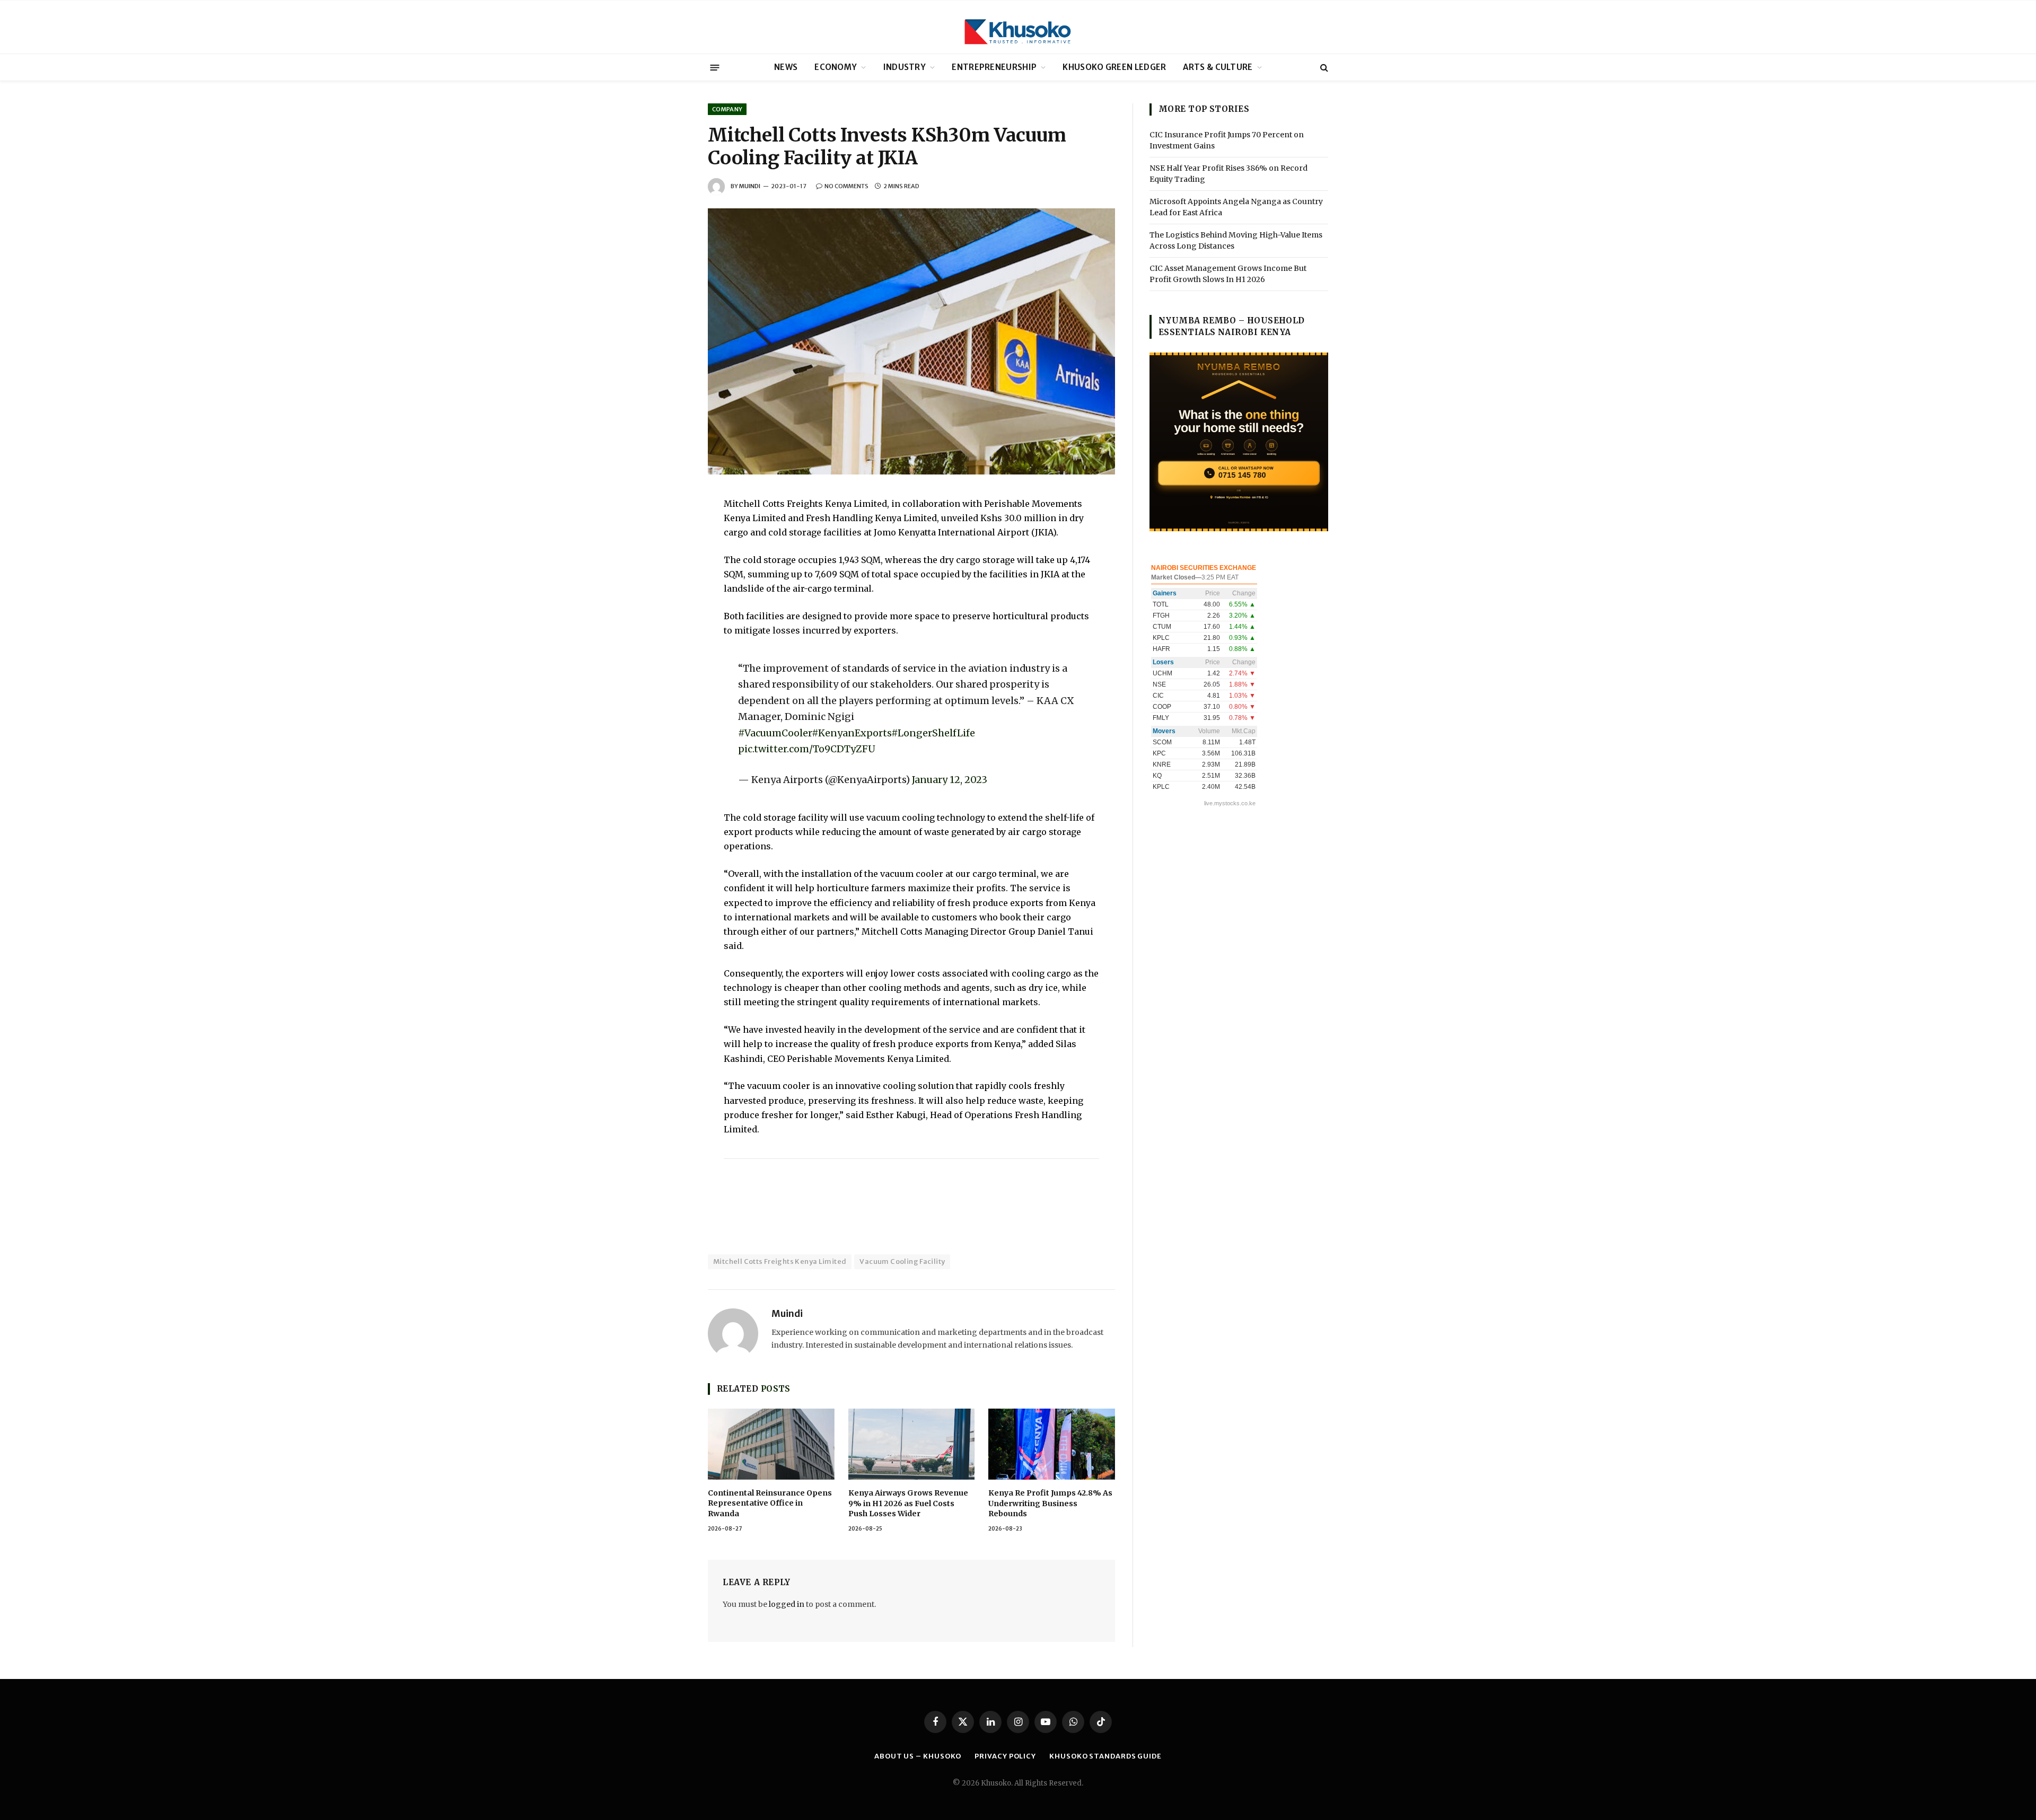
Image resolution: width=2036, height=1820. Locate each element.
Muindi (750, 186)
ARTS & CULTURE (1218, 67)
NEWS (786, 67)
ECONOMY (836, 67)
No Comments (846, 186)
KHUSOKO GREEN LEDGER (1114, 67)
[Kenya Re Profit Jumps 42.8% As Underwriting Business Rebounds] (1052, 1444)
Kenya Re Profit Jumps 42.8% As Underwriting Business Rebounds (1050, 1503)
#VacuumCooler (775, 733)
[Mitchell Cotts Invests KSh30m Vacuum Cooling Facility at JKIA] (911, 341)
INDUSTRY (905, 67)
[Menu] (715, 67)
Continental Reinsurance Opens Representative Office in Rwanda (770, 1503)
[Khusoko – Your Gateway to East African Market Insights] (1018, 27)
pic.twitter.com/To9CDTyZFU (807, 749)
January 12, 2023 (950, 780)
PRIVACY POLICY (1005, 1756)
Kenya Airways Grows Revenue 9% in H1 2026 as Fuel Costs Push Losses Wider (908, 1503)
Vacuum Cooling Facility (902, 1261)
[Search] (1323, 68)
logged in (787, 1604)
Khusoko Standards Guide (1105, 1756)
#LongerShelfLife (933, 733)
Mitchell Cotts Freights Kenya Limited (780, 1261)
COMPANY (727, 109)
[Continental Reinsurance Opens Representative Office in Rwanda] (771, 1444)
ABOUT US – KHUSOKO (918, 1756)
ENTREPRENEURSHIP (994, 67)
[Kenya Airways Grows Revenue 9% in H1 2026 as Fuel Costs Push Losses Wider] (912, 1444)
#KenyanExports (852, 733)
